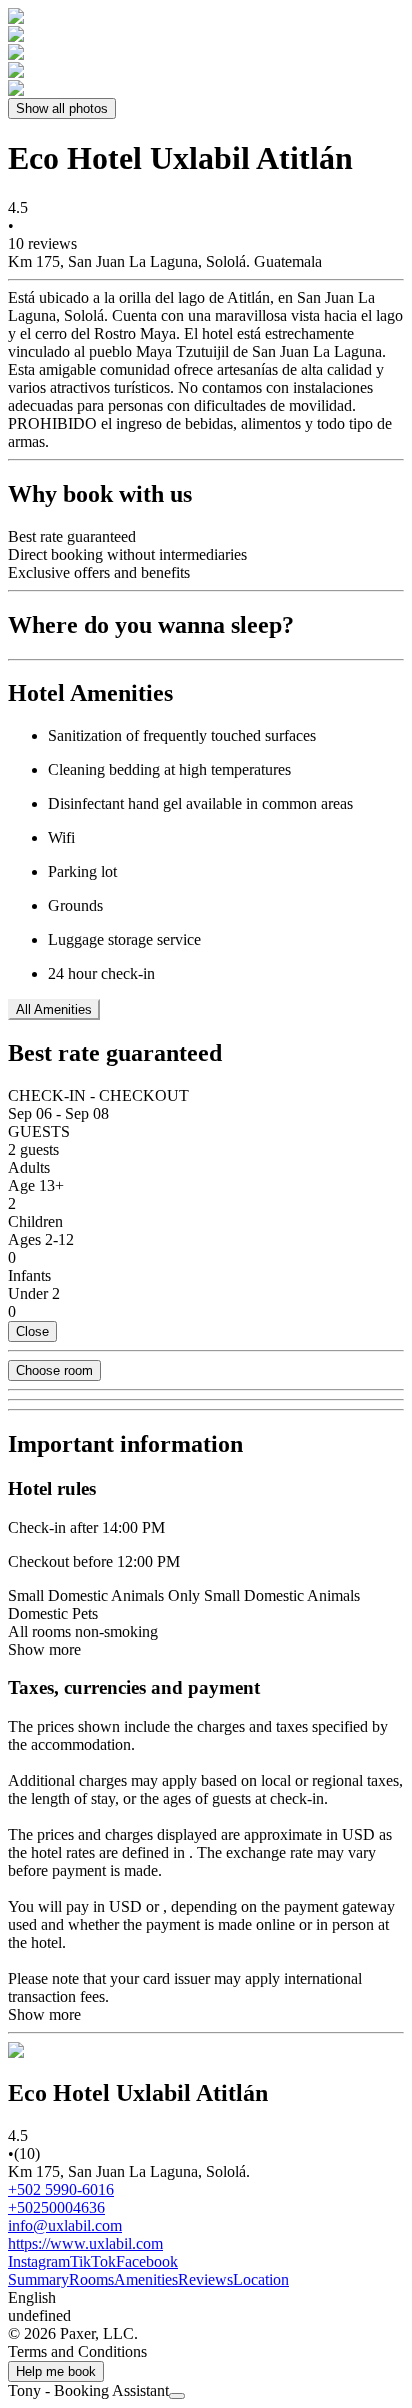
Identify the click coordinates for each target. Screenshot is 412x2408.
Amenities (146, 2279)
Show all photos (62, 108)
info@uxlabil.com (65, 2225)
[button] (206, 2298)
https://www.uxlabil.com (85, 2243)
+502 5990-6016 (61, 2189)
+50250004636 (56, 2207)
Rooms (91, 2279)
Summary (38, 2279)
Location (261, 2279)
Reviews (205, 2279)
